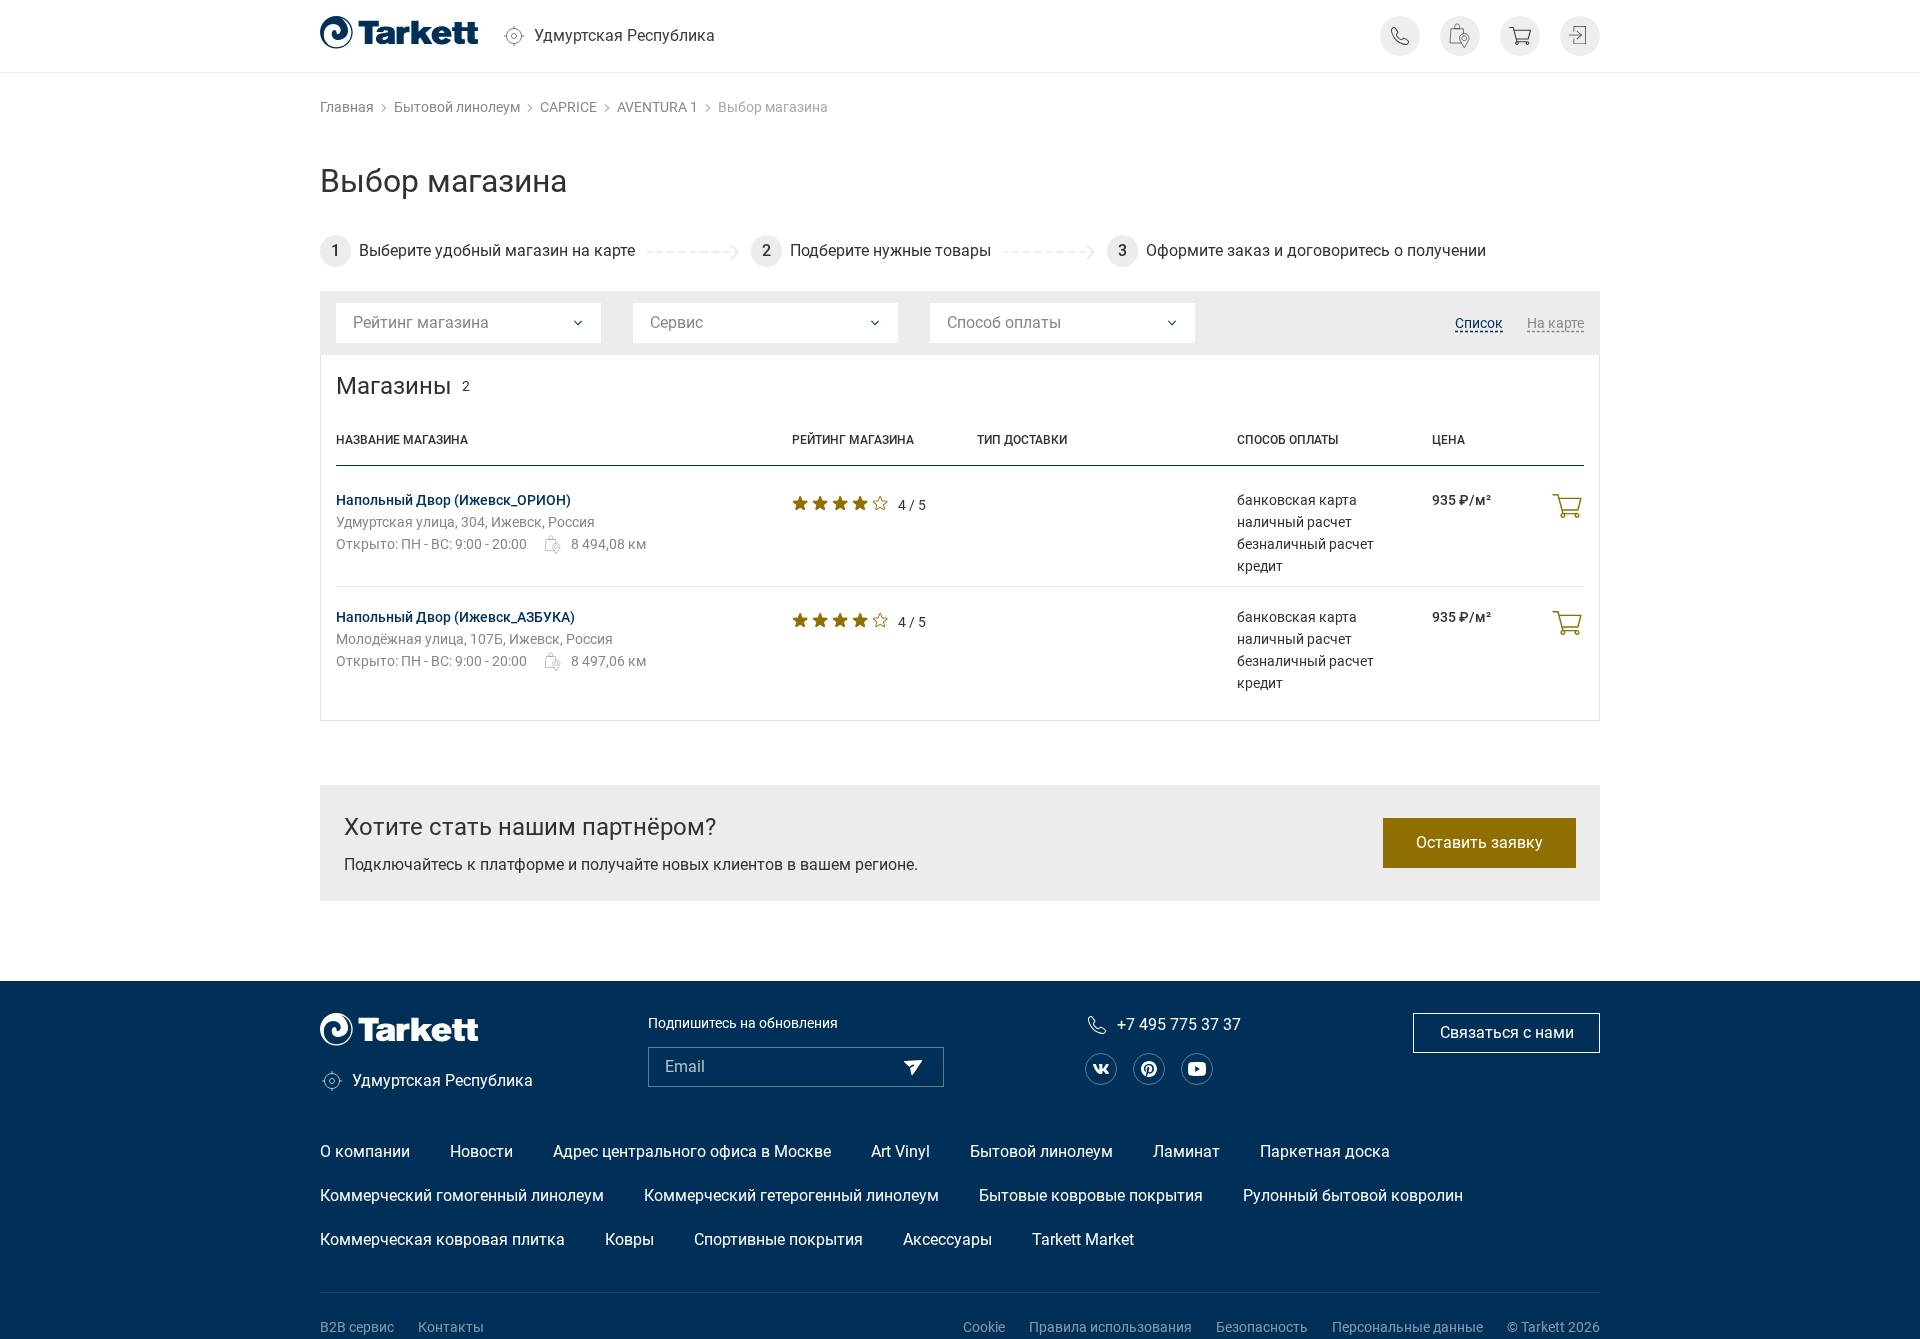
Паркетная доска (1325, 1151)
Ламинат (1186, 1151)
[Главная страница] (399, 32)
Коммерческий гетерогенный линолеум (791, 1195)
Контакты (451, 1327)
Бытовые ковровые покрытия (1091, 1195)
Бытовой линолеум (1041, 1151)
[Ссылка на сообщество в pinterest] (1149, 1069)
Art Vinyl (900, 1151)
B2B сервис (357, 1327)
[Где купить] (1460, 36)
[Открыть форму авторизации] (1580, 36)
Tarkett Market (1083, 1239)
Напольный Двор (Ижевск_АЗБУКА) (455, 617)
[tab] (1479, 324)
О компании (365, 1151)
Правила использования (1110, 1327)
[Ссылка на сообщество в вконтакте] (1101, 1069)
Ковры (629, 1239)
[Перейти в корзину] (1520, 36)
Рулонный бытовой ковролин (1353, 1195)
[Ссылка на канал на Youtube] (1197, 1069)
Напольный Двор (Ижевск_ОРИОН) (453, 500)
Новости (481, 1151)
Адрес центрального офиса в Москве (692, 1151)
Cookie (984, 1327)
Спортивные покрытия (778, 1239)
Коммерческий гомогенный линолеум (462, 1195)
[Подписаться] (913, 1067)
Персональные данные (1407, 1327)
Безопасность (1262, 1327)
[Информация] (1400, 36)
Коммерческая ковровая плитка (442, 1239)
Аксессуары (947, 1239)
